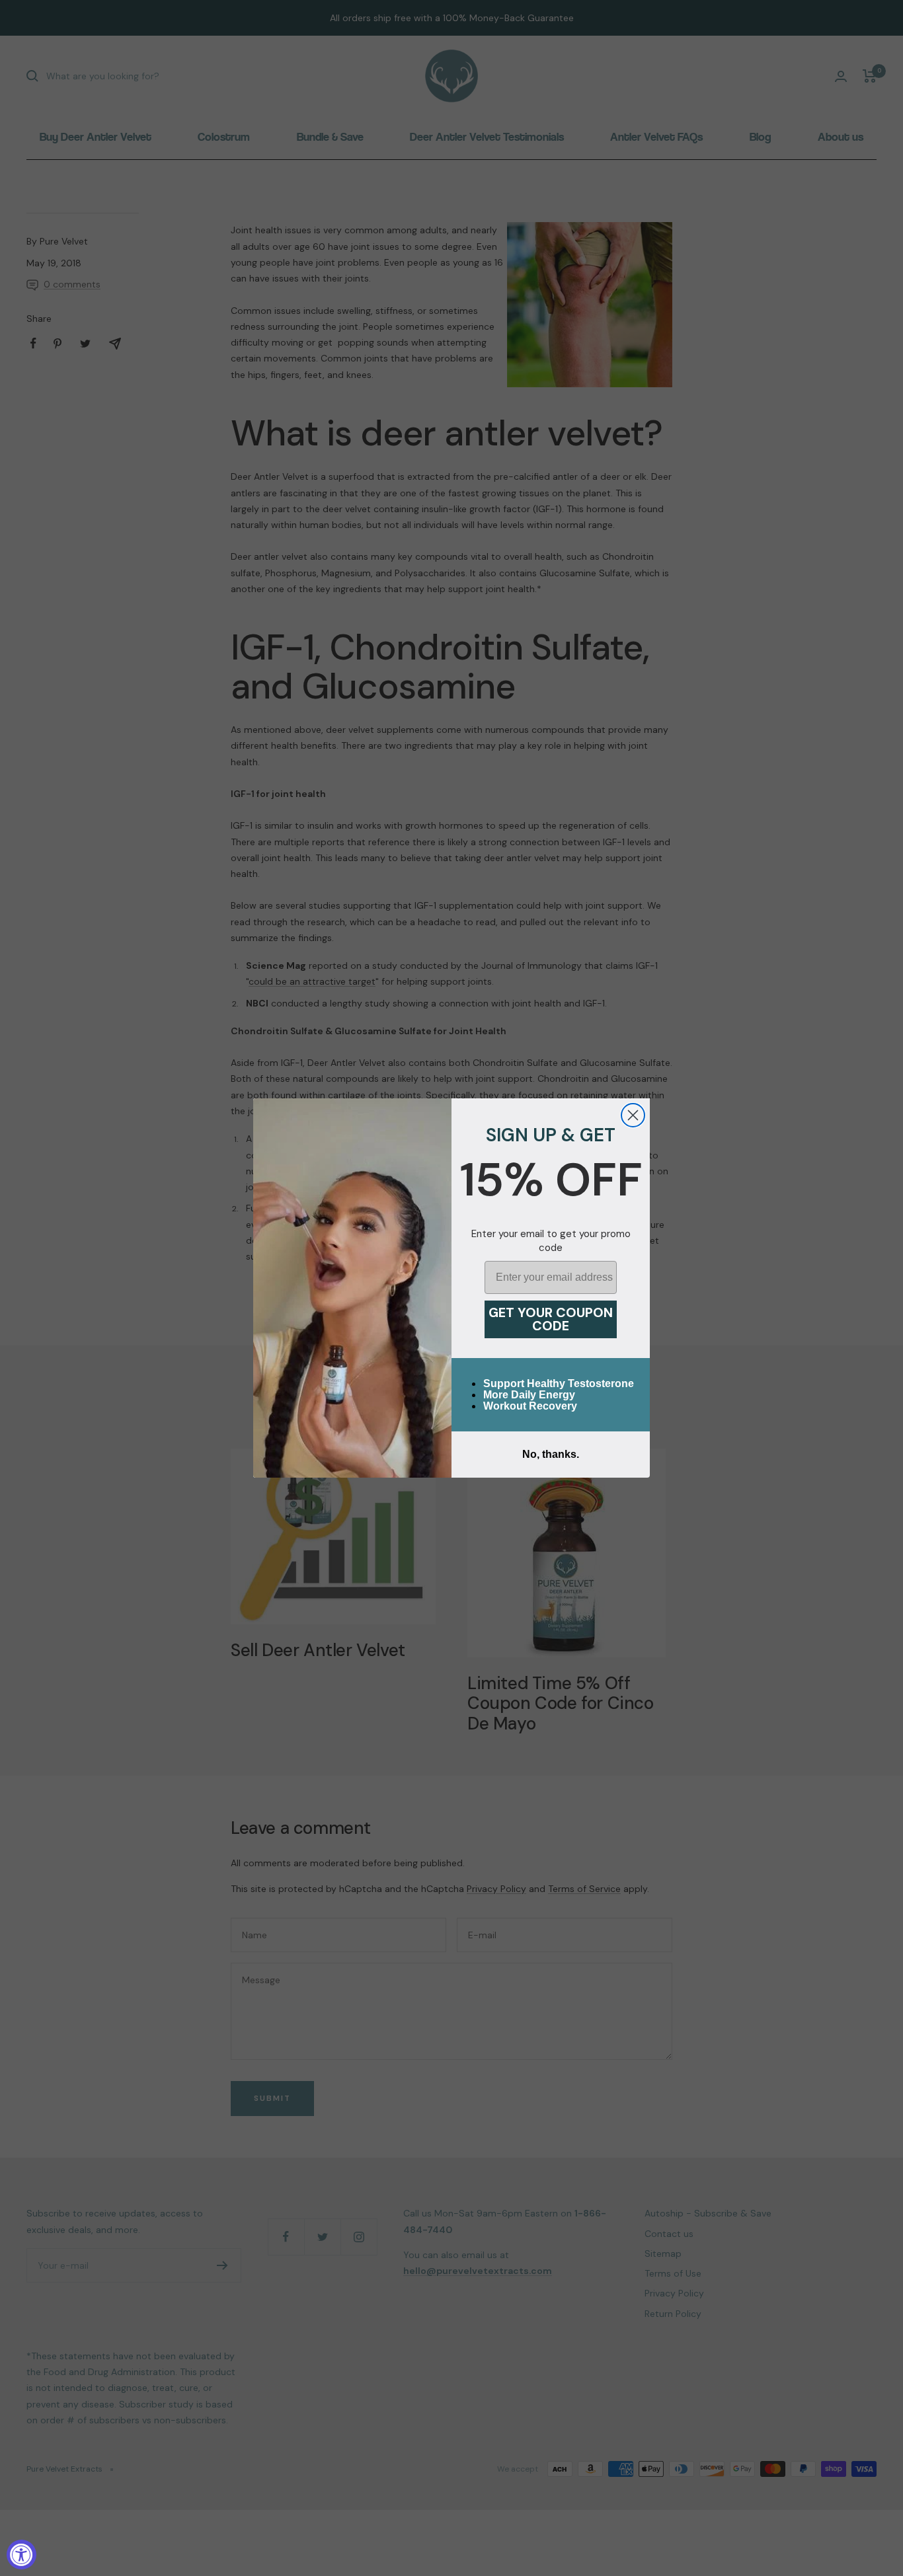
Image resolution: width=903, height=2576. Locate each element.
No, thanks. (551, 1454)
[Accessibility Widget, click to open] (21, 2555)
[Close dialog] (633, 1115)
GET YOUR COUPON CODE (551, 1319)
